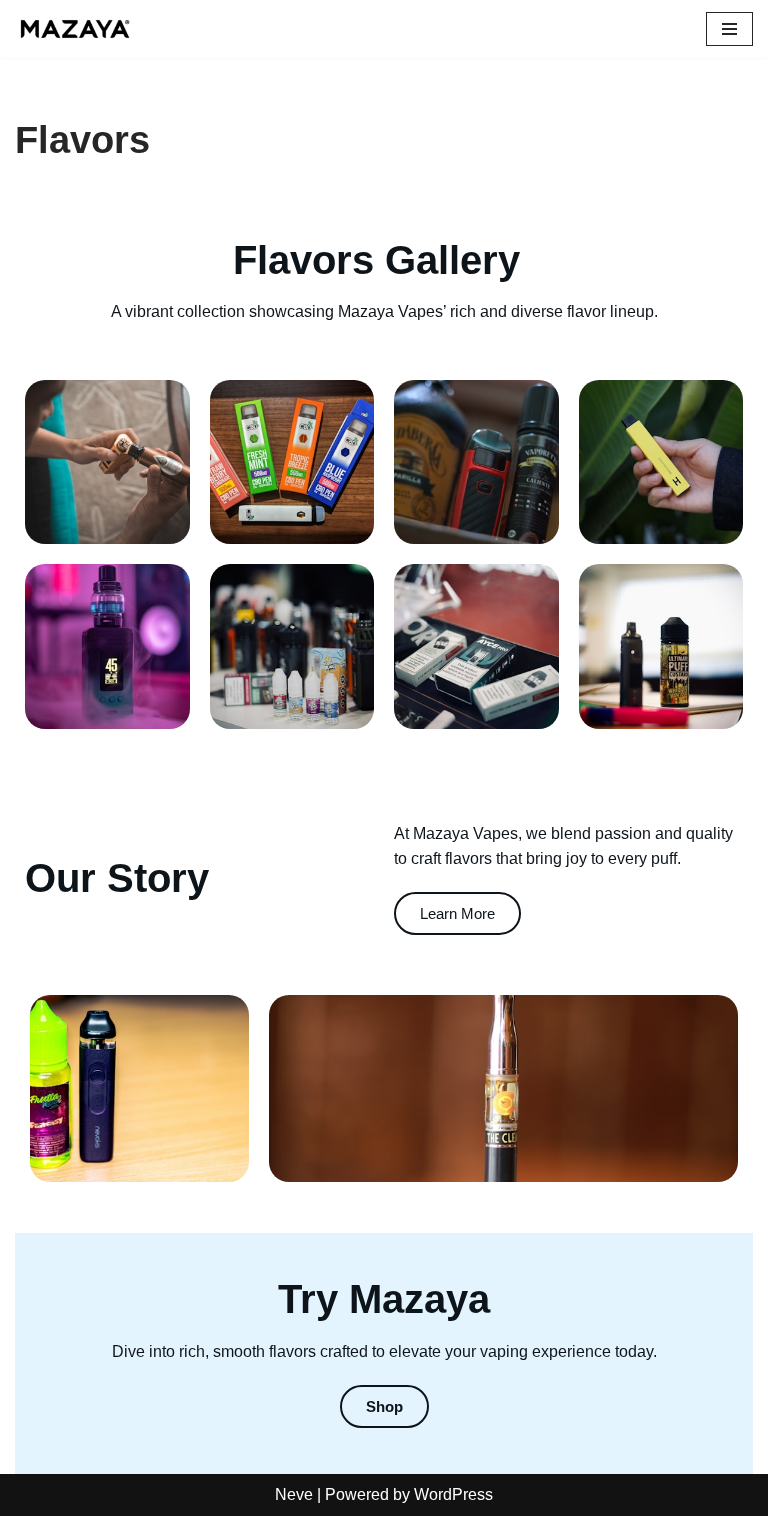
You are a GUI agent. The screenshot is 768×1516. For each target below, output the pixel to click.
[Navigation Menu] (729, 29)
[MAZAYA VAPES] (75, 29)
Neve (294, 1494)
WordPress (453, 1494)
